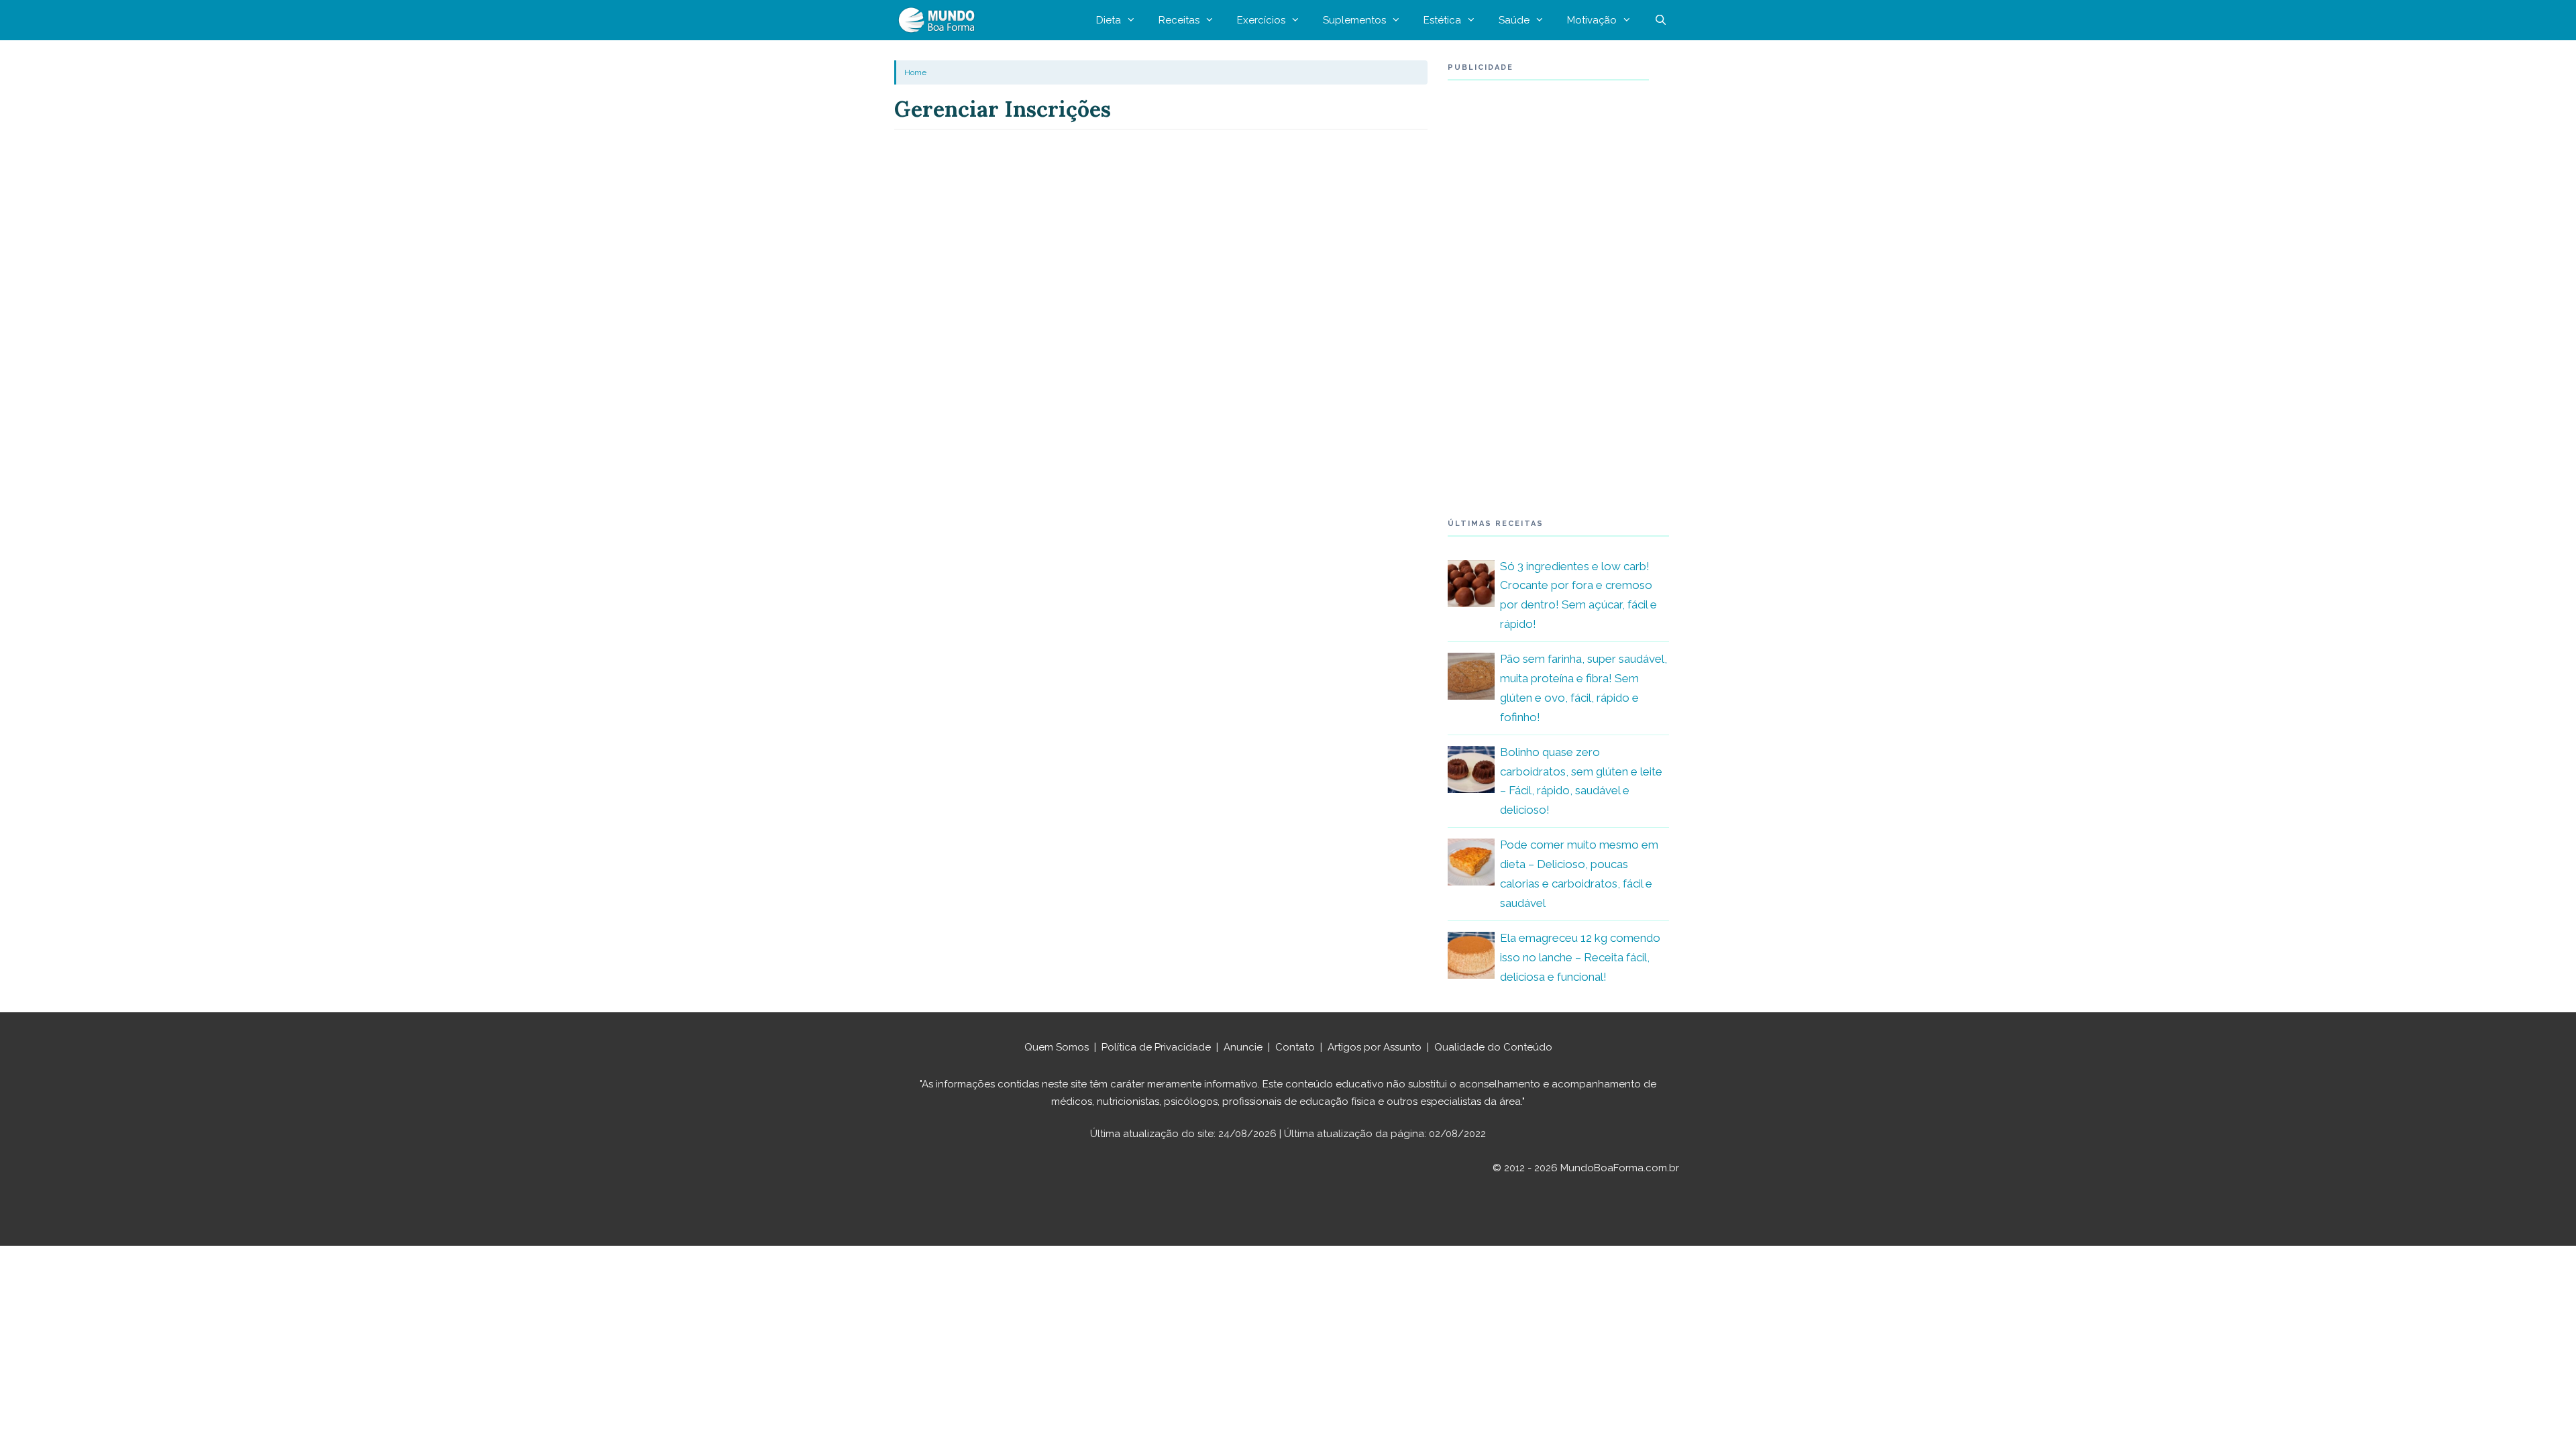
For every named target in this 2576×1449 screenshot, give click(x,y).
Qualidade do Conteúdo (1493, 1047)
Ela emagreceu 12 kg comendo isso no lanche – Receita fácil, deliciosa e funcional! (1580, 957)
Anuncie (1243, 1047)
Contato (1295, 1047)
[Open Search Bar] (1661, 20)
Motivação (1592, 20)
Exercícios (1261, 20)
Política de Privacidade (1156, 1047)
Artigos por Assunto (1375, 1047)
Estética (1442, 20)
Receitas (1179, 20)
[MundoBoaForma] (940, 20)
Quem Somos (1057, 1047)
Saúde (1514, 20)
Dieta (1109, 20)
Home (915, 72)
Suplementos (1354, 20)
